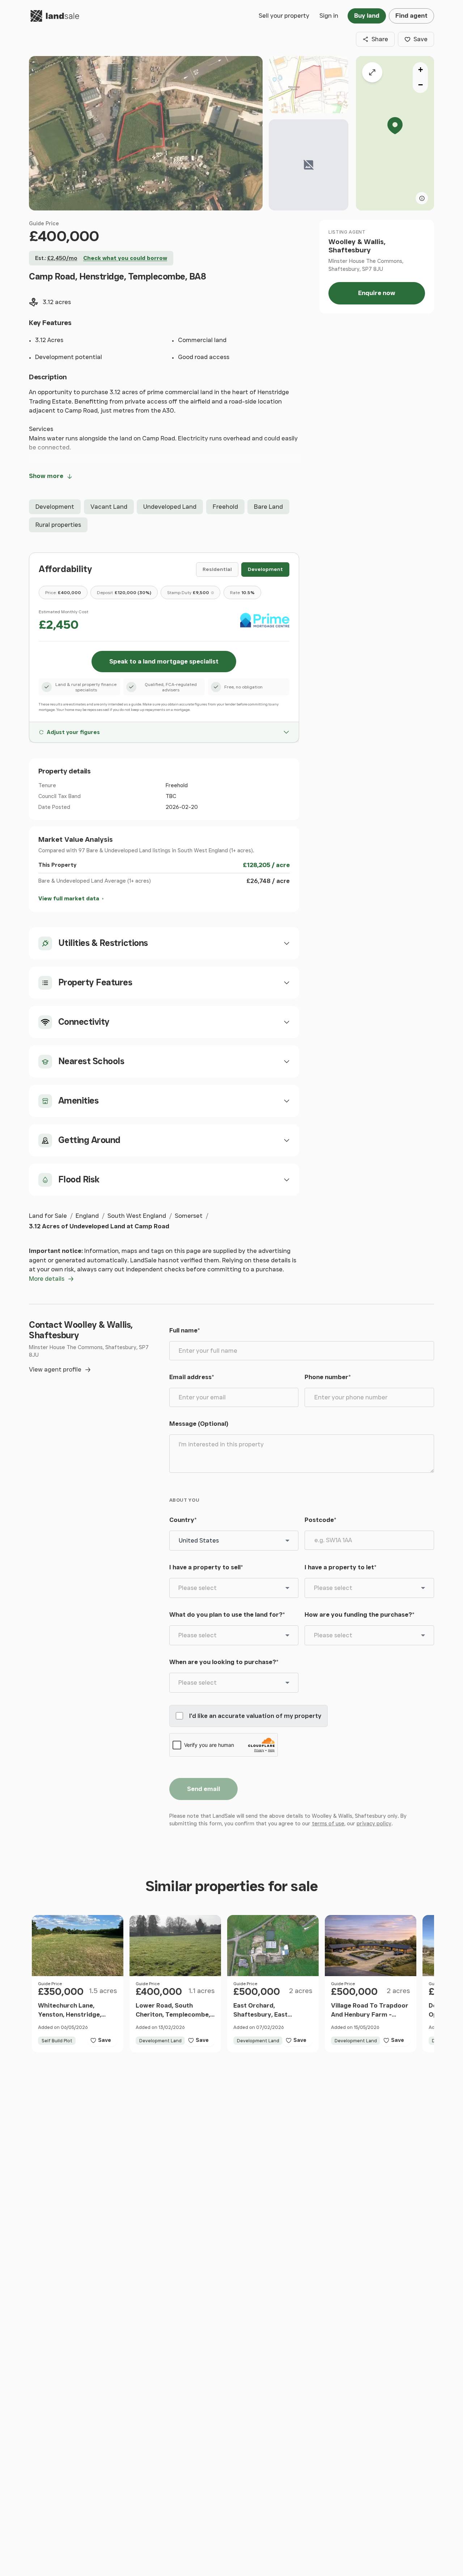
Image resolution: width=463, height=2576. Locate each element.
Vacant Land (109, 507)
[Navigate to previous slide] (37, 1945)
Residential (217, 569)
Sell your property (284, 16)
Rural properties (58, 525)
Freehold (225, 507)
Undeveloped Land (170, 507)
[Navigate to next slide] (118, 1945)
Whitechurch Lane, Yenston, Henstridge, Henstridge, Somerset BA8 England (71, 2019)
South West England (137, 1216)
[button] (395, 133)
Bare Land (268, 507)
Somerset (189, 1216)
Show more (46, 476)
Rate (242, 592)
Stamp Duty (188, 592)
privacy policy (374, 1824)
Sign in (329, 16)
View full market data (69, 899)
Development (55, 507)
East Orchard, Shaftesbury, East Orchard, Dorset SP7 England (265, 2019)
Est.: (56, 258)
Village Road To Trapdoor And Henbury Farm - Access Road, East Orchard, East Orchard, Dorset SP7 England (370, 2024)
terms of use (328, 1824)
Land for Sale (48, 1216)
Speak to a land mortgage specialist (164, 661)
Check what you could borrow (125, 258)
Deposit (124, 592)
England (87, 1216)
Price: (63, 592)
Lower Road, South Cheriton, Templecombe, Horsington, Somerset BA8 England (173, 2019)
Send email (203, 1789)
